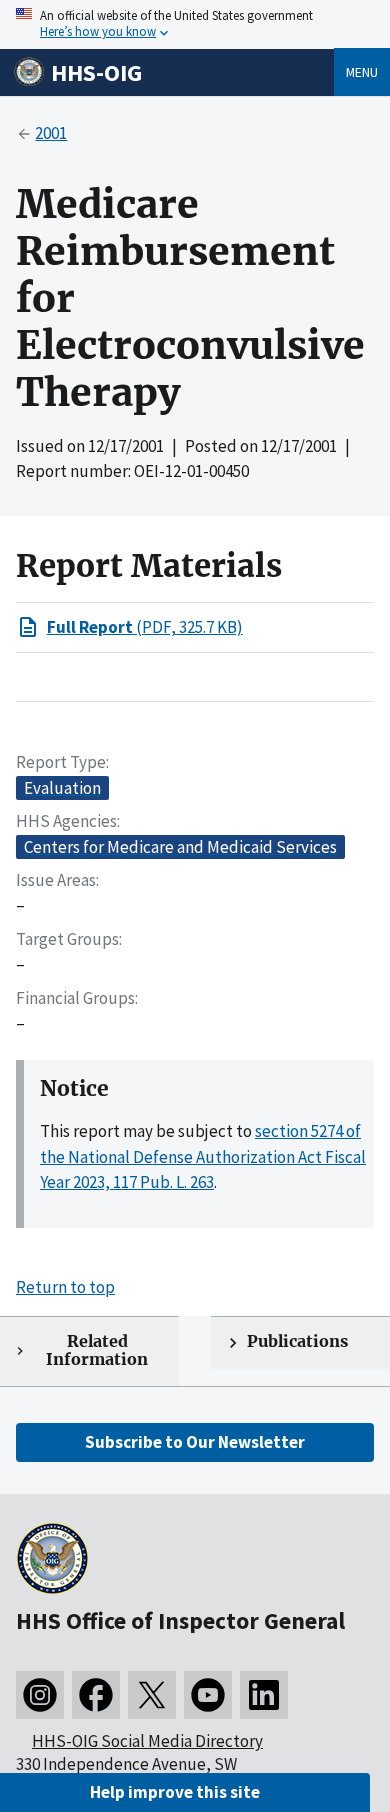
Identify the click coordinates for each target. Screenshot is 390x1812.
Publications (297, 1341)
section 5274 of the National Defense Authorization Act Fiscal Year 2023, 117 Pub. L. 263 (203, 1156)
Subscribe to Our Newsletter (195, 1442)
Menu (362, 72)
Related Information (97, 1351)
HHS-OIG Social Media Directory (147, 1741)
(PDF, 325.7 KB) (145, 627)
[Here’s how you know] (195, 24)
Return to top (65, 1287)
